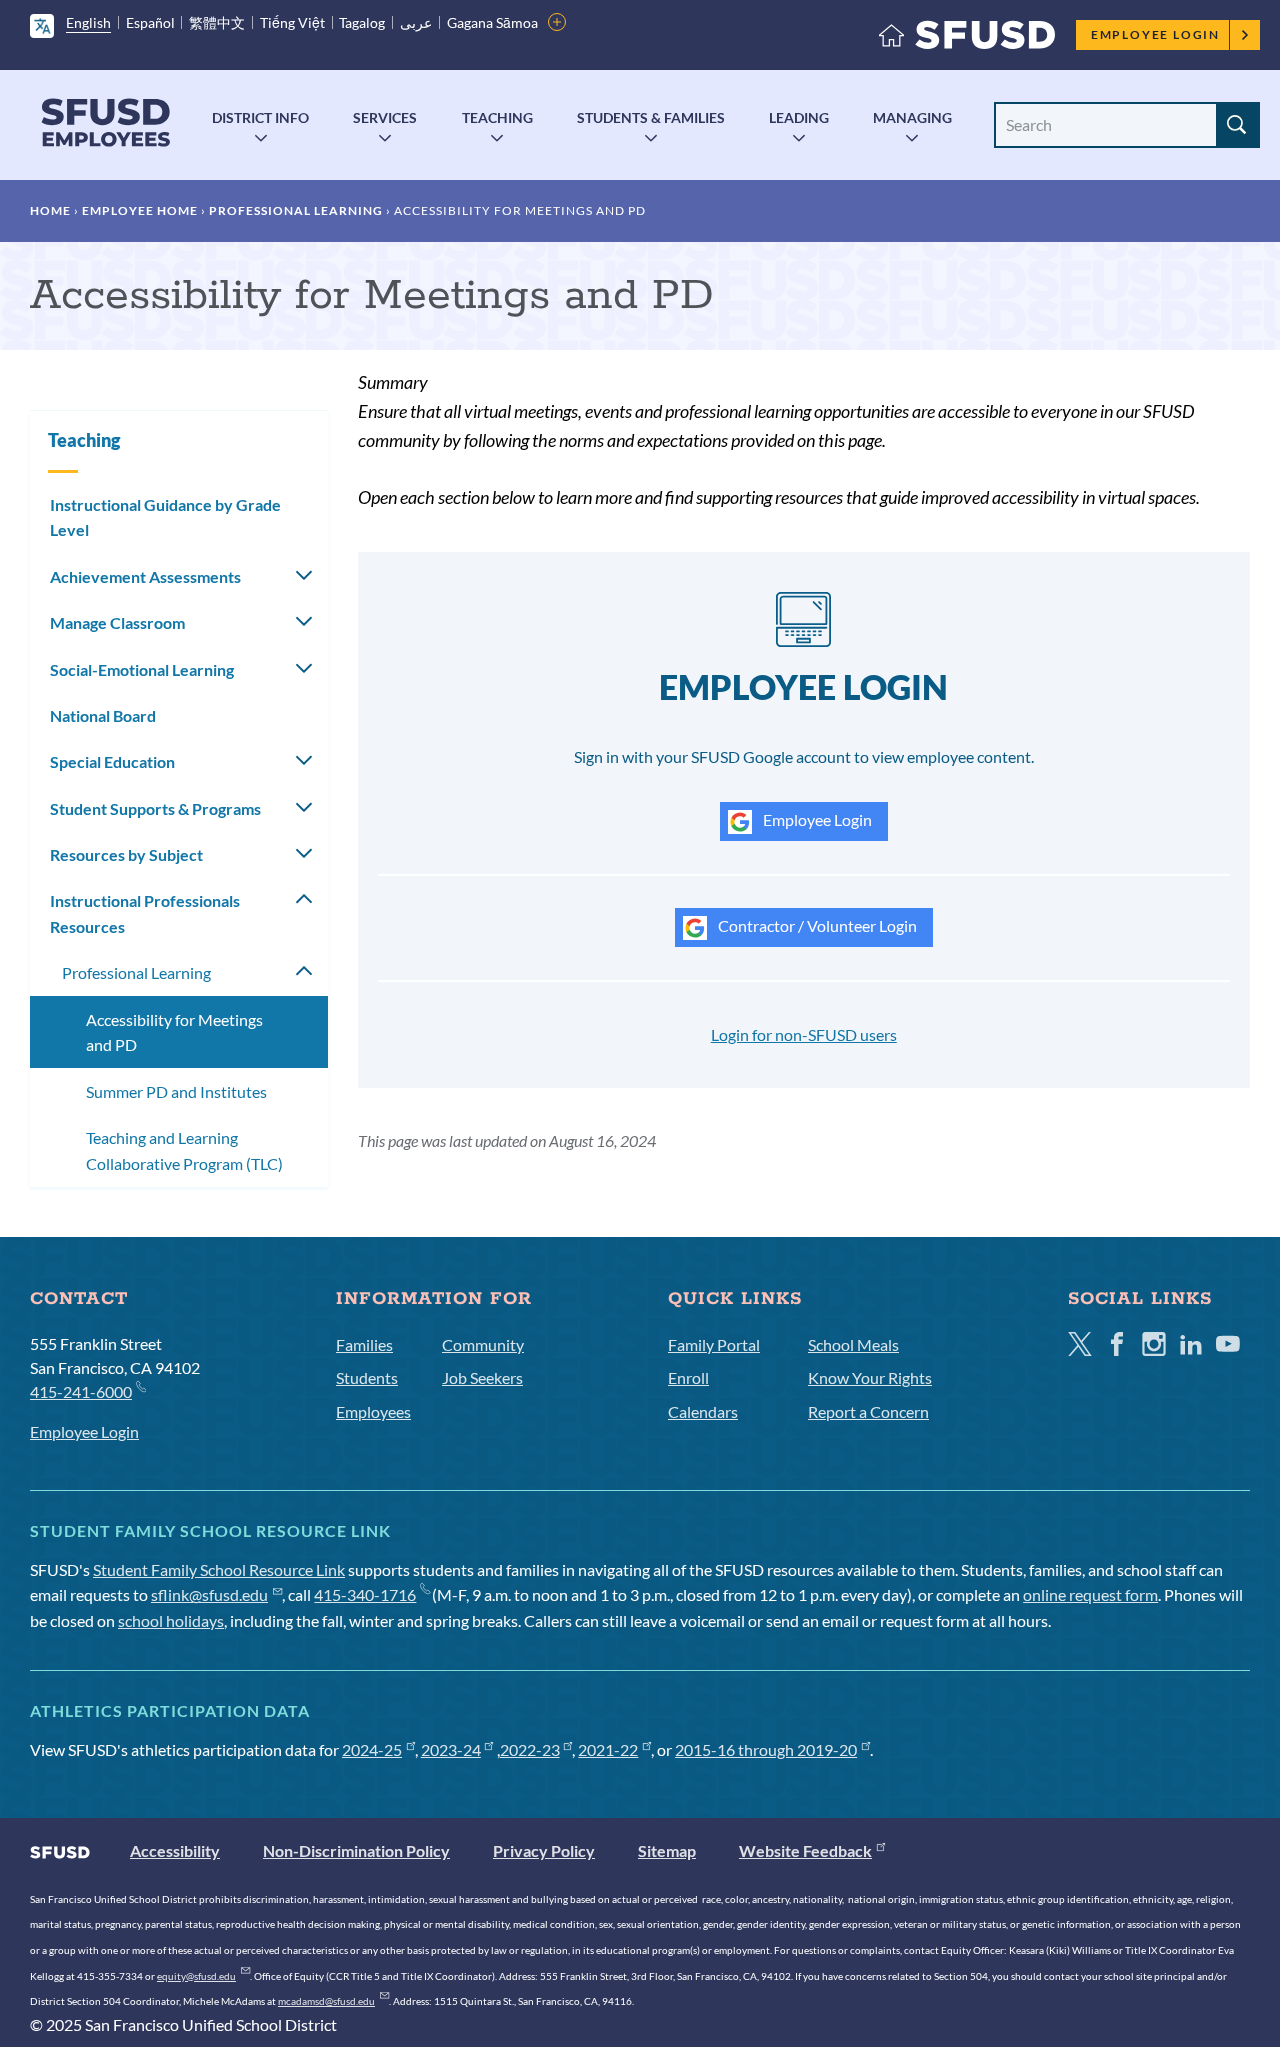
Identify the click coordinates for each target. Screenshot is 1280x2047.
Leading (799, 117)
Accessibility (175, 1850)
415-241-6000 (81, 1391)
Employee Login (1155, 34)
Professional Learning (296, 210)
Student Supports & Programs (155, 808)
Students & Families (651, 117)
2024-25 (372, 1749)
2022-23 (530, 1749)
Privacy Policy (544, 1850)
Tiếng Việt (292, 22)
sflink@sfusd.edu (209, 1594)
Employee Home (140, 210)
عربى (416, 22)
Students (367, 1377)
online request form (1090, 1594)
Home (50, 210)
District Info (260, 117)
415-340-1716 (365, 1594)
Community (483, 1344)
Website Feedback (805, 1850)
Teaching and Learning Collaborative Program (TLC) (184, 1150)
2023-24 (451, 1749)
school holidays (171, 1620)
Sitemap (667, 1850)
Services (385, 117)
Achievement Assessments (145, 576)
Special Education (112, 761)
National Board (103, 715)
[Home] (967, 39)
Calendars (703, 1411)
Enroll (688, 1377)
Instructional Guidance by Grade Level (165, 517)
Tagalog (362, 22)
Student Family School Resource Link (219, 1569)
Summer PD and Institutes (176, 1091)
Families (364, 1344)
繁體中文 (217, 22)
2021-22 (608, 1749)
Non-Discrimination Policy (356, 1850)
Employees (373, 1411)
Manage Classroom (117, 622)
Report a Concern (868, 1411)
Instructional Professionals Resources (145, 913)
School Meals (853, 1344)
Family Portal (714, 1344)
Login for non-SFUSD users (804, 1034)
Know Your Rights (870, 1377)
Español (150, 22)
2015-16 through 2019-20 (766, 1749)
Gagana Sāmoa (492, 22)
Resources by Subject (126, 854)
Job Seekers (482, 1377)
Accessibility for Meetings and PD (174, 1032)
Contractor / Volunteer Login (816, 925)
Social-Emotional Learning (142, 669)
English (88, 22)
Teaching (497, 117)
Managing (912, 117)
